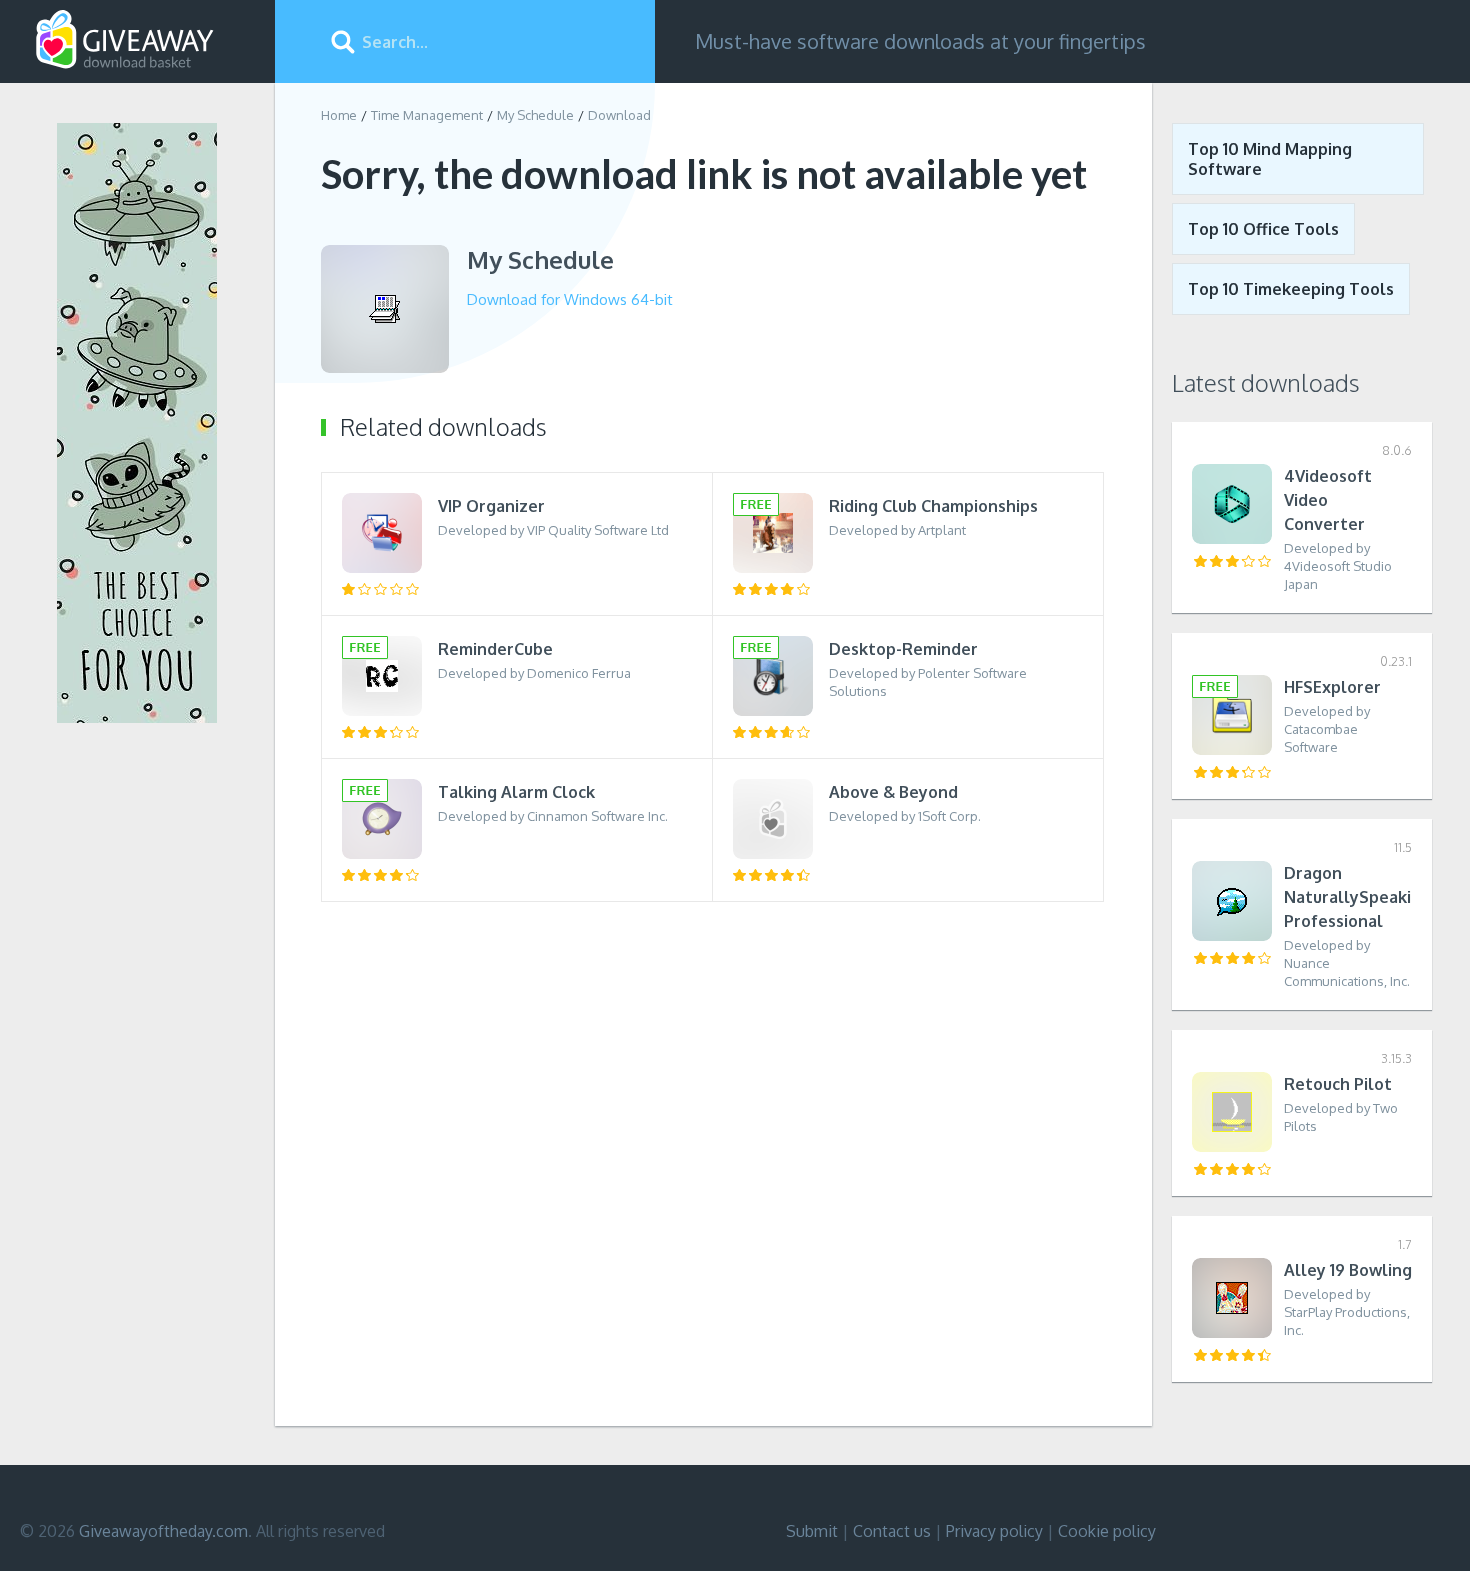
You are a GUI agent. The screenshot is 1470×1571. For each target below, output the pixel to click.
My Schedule (535, 115)
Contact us (892, 1531)
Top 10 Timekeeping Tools (1291, 289)
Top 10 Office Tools (1263, 229)
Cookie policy (1107, 1531)
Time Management (427, 115)
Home (339, 115)
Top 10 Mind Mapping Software (1270, 159)
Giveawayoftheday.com (163, 1531)
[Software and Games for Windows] (125, 40)
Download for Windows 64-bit (570, 299)
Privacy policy (994, 1531)
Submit (812, 1531)
